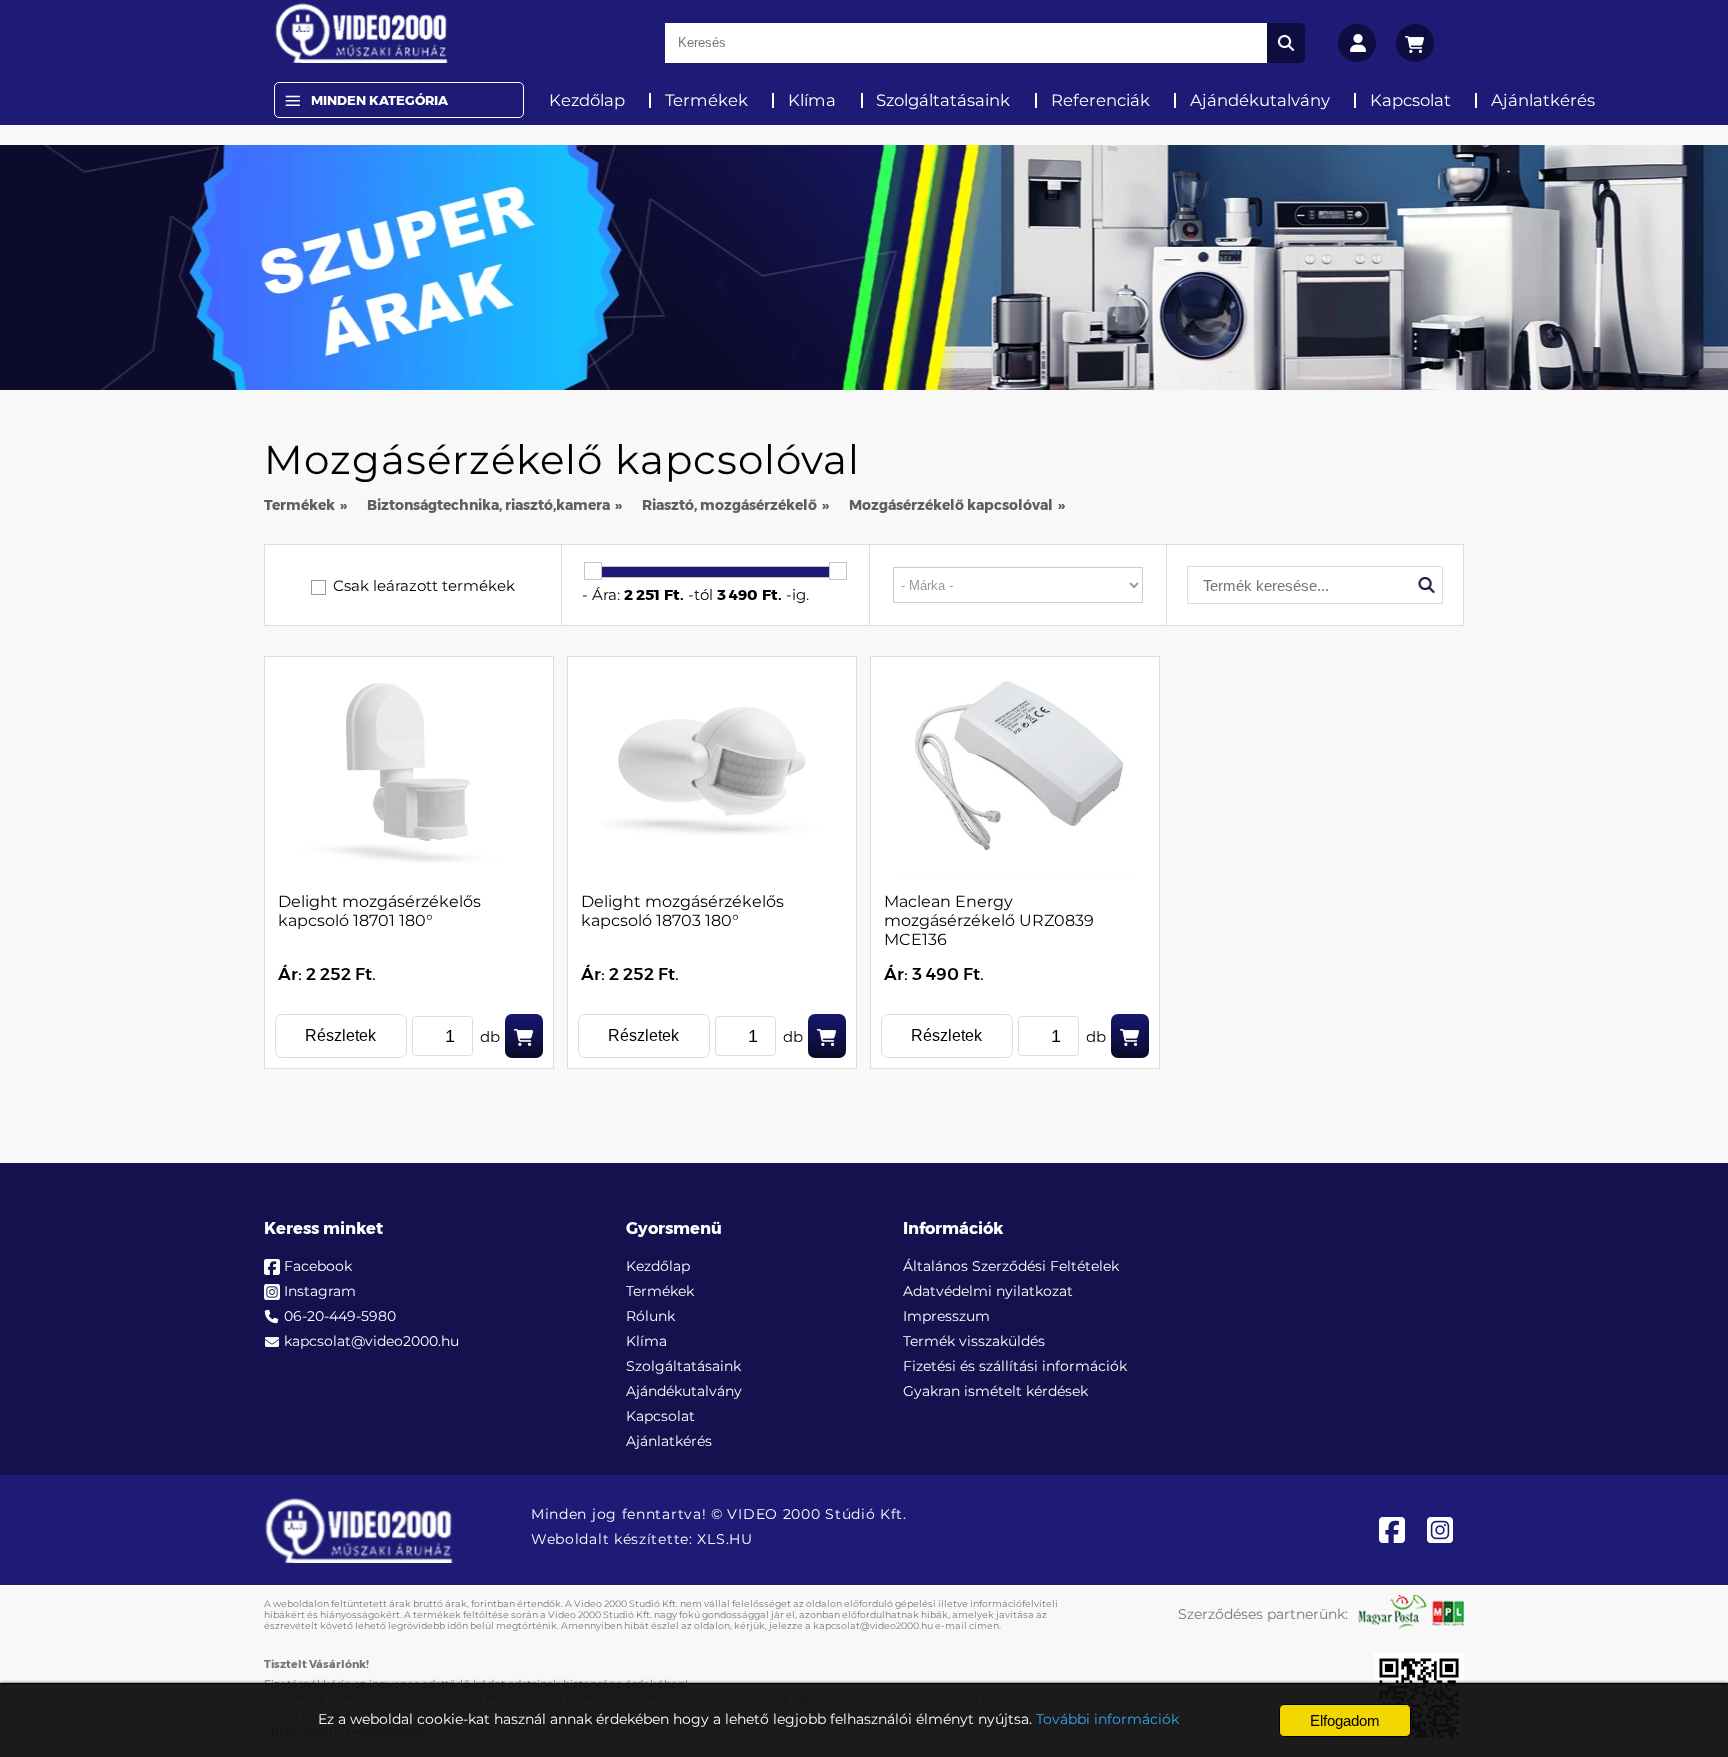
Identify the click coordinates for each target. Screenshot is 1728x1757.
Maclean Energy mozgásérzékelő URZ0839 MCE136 (989, 920)
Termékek (706, 100)
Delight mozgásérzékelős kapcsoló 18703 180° (682, 911)
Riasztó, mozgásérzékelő (729, 505)
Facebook (318, 1266)
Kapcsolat (1410, 100)
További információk (1107, 1719)
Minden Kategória (379, 100)
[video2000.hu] (361, 33)
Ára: (606, 594)
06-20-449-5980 (340, 1316)
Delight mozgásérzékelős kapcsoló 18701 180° (379, 911)
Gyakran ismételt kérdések (995, 1391)
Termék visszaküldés (974, 1341)
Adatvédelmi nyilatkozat (988, 1291)
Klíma (812, 100)
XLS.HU (724, 1539)
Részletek (340, 1035)
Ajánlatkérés (1543, 100)
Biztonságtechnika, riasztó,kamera (488, 505)
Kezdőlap (587, 100)
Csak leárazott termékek (424, 585)
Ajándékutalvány (1260, 100)
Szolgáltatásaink (943, 100)
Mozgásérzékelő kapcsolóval (951, 505)
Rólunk (650, 1316)
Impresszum (946, 1316)
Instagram (320, 1291)
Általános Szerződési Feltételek (1011, 1266)
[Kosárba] (524, 1036)
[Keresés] (1286, 43)
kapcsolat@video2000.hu (371, 1341)
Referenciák (1100, 100)
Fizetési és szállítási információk (1015, 1366)
